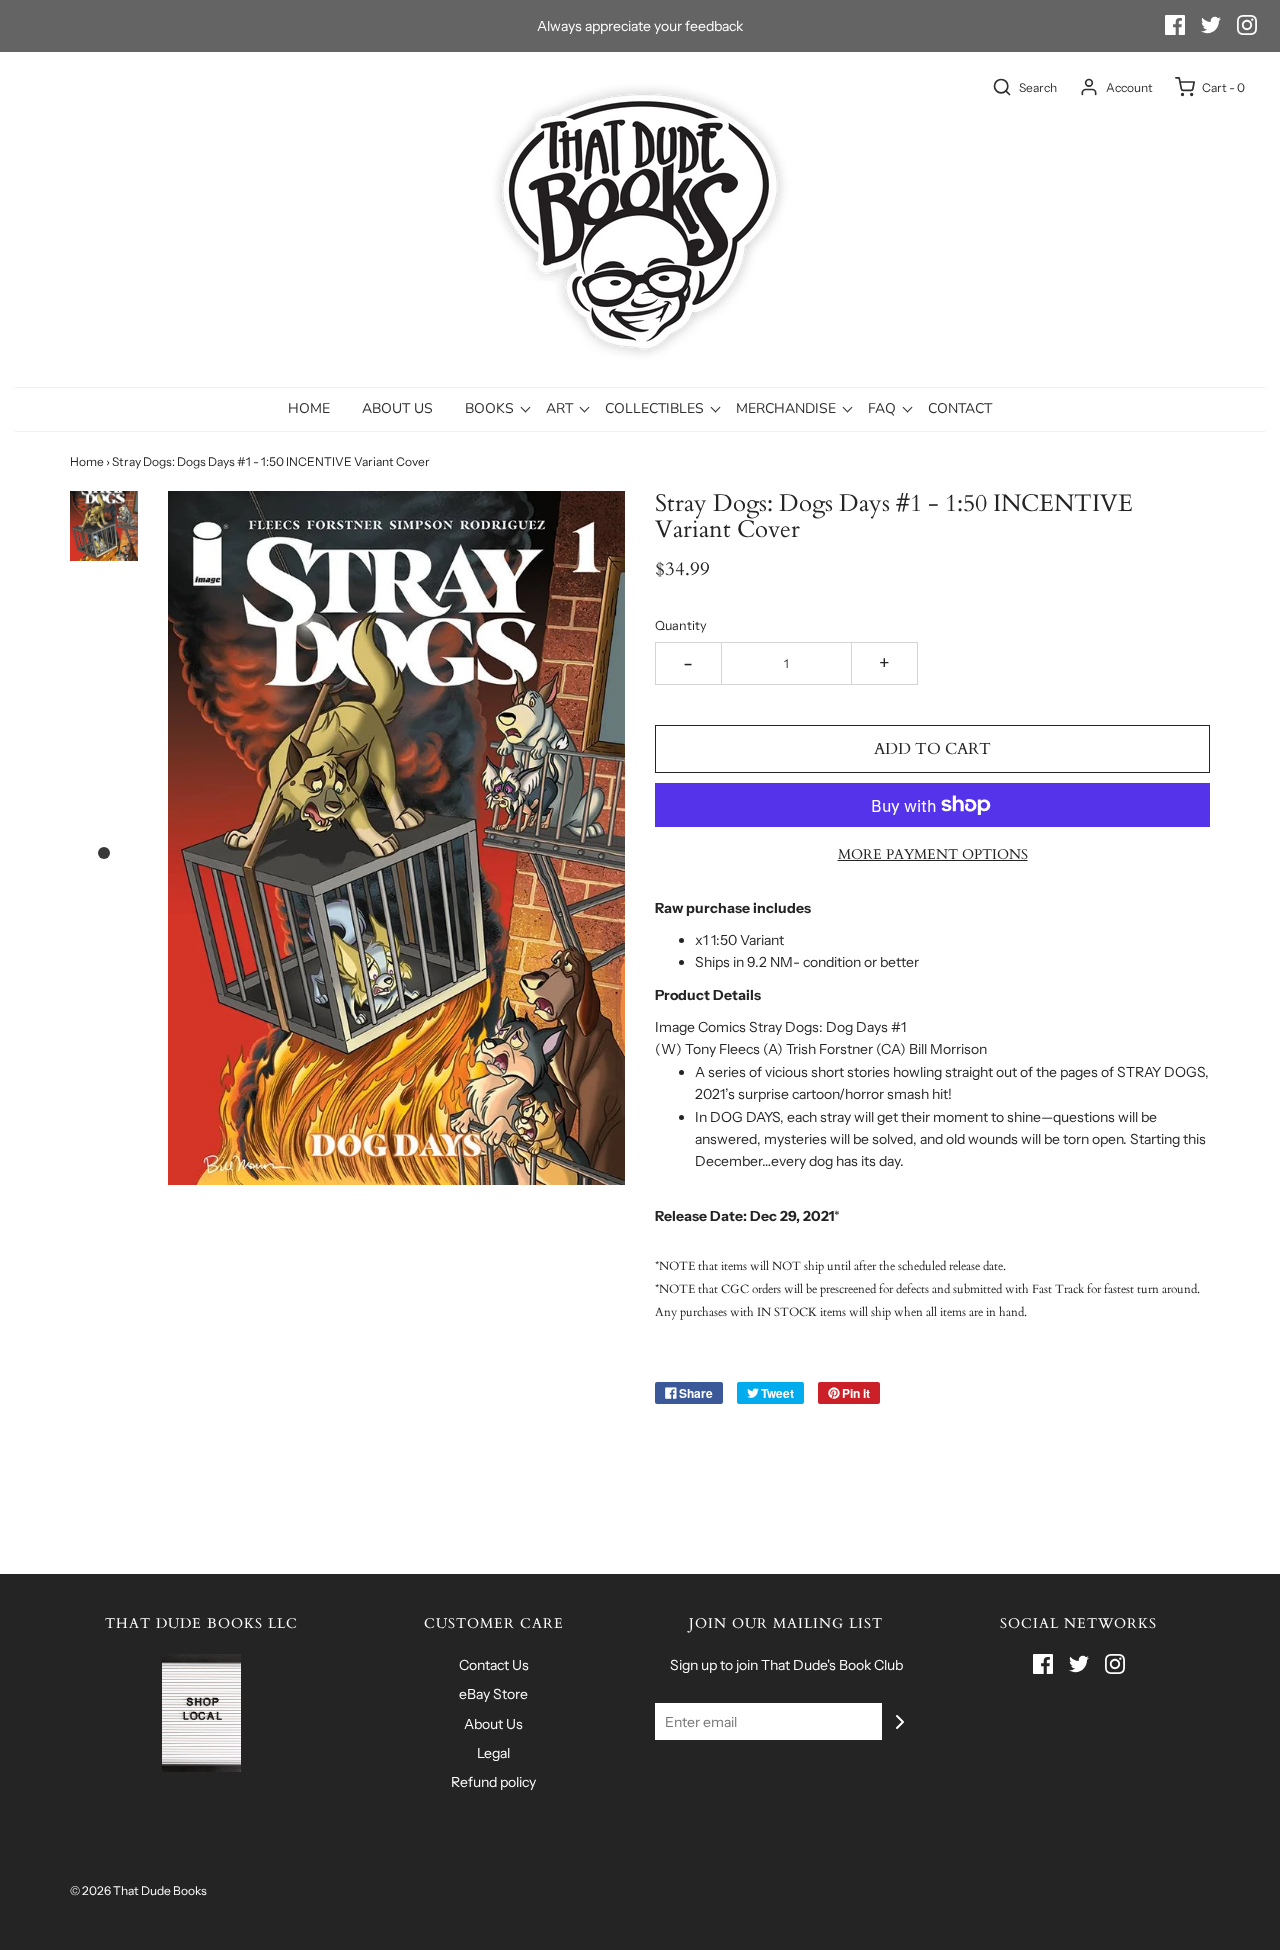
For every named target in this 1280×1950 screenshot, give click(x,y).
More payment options (933, 854)
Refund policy (493, 1782)
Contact (960, 408)
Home (309, 408)
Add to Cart (932, 749)
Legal (493, 1753)
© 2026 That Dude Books (138, 1890)
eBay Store (493, 1694)
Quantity (681, 625)
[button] (104, 526)
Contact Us (494, 1665)
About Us (397, 408)
